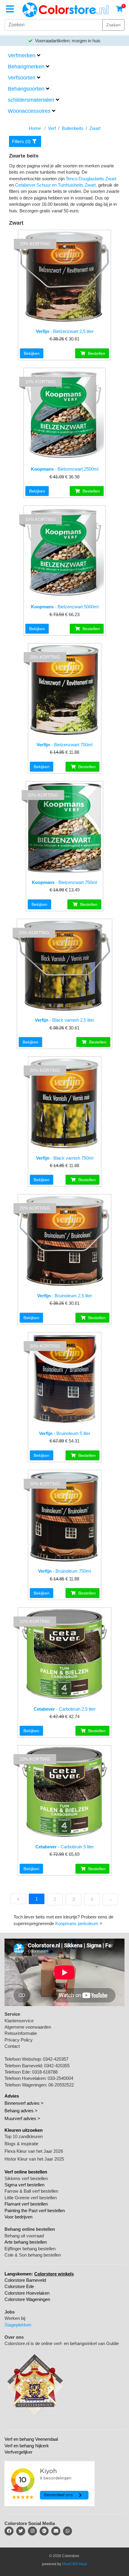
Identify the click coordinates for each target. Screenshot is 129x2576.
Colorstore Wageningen (27, 2299)
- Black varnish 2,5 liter (64, 1020)
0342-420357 (56, 2059)
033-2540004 (60, 2078)
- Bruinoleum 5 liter (65, 1433)
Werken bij (15, 2318)
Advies (12, 2096)
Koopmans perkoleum (77, 1923)
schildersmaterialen (31, 100)
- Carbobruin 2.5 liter (65, 1709)
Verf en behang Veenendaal (31, 2439)
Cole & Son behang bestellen (33, 2255)
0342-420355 (57, 2066)
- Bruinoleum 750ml (64, 1571)
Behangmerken (26, 67)
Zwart (95, 128)
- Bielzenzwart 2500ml (65, 469)
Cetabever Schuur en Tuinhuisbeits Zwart (55, 185)
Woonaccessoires (29, 111)
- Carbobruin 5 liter (65, 1847)
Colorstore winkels (54, 2274)
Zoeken (113, 25)
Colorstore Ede (19, 2286)
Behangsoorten (26, 89)
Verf (52, 128)
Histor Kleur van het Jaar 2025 (34, 2159)
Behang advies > (21, 2111)
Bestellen (96, 353)
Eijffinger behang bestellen (30, 2249)
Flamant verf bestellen (26, 2204)
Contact (12, 2046)
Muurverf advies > (22, 2118)
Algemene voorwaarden (28, 2027)
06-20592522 (61, 2085)
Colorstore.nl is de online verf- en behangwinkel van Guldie (62, 2343)
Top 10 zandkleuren (24, 2136)
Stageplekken (18, 2325)
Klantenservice (19, 2021)
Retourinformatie (21, 2033)
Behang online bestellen (30, 2229)
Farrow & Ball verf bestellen (31, 2191)
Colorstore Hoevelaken (27, 2293)
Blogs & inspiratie (21, 2144)
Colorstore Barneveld (25, 2280)
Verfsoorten (22, 78)
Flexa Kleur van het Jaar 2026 (34, 2151)
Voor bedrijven (18, 2217)
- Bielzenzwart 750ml (64, 745)
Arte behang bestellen (26, 2242)
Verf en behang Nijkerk (27, 2446)
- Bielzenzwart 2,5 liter (65, 331)
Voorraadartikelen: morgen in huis (67, 41)
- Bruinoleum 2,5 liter (65, 1296)
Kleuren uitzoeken (24, 2130)
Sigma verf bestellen (24, 2185)
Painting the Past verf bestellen (35, 2211)
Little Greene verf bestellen (31, 2198)
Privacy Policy (19, 2040)
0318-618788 (45, 2072)
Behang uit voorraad (24, 2236)
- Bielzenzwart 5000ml (65, 607)
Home (35, 128)
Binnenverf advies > (24, 2103)
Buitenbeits (73, 128)
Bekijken (32, 353)
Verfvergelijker (18, 2452)
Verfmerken (22, 55)
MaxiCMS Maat (75, 2564)
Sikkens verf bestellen (26, 2178)
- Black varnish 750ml (65, 1158)
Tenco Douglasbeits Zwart (91, 179)
